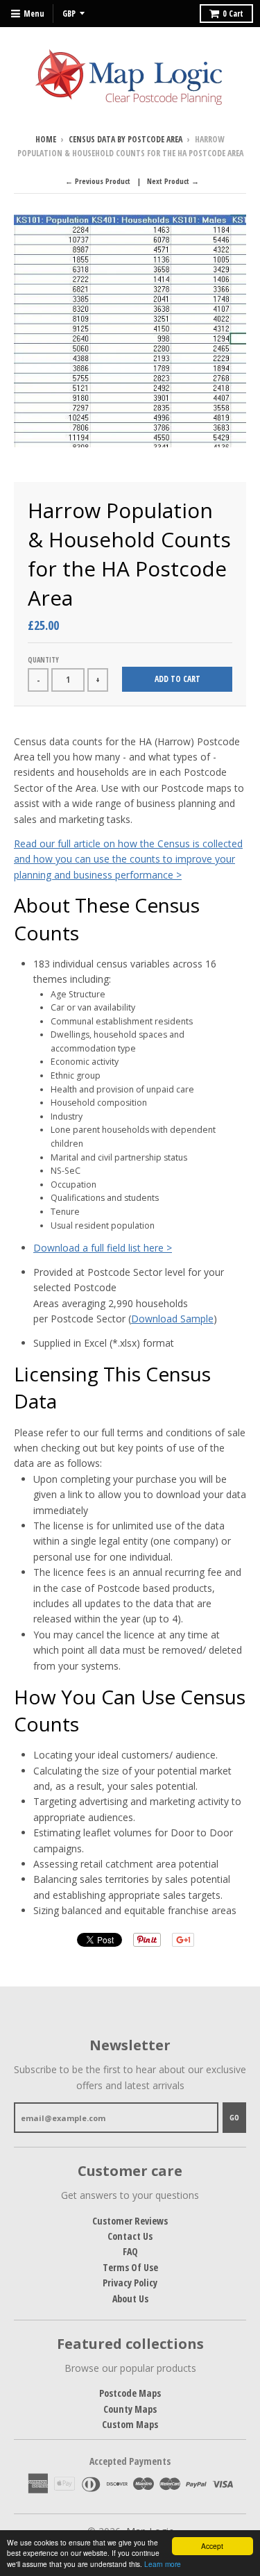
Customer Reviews (130, 2221)
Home (46, 139)
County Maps (130, 2409)
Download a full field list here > (103, 1248)
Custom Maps (130, 2424)
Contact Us (130, 2236)
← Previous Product (98, 181)
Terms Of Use (130, 2267)
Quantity (43, 660)
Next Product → (173, 181)
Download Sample (172, 1319)
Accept (212, 2546)
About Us (130, 2299)
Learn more (163, 2564)
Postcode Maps (130, 2393)
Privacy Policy (130, 2283)
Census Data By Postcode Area (125, 139)
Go (234, 2117)
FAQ (130, 2251)
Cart (233, 14)
